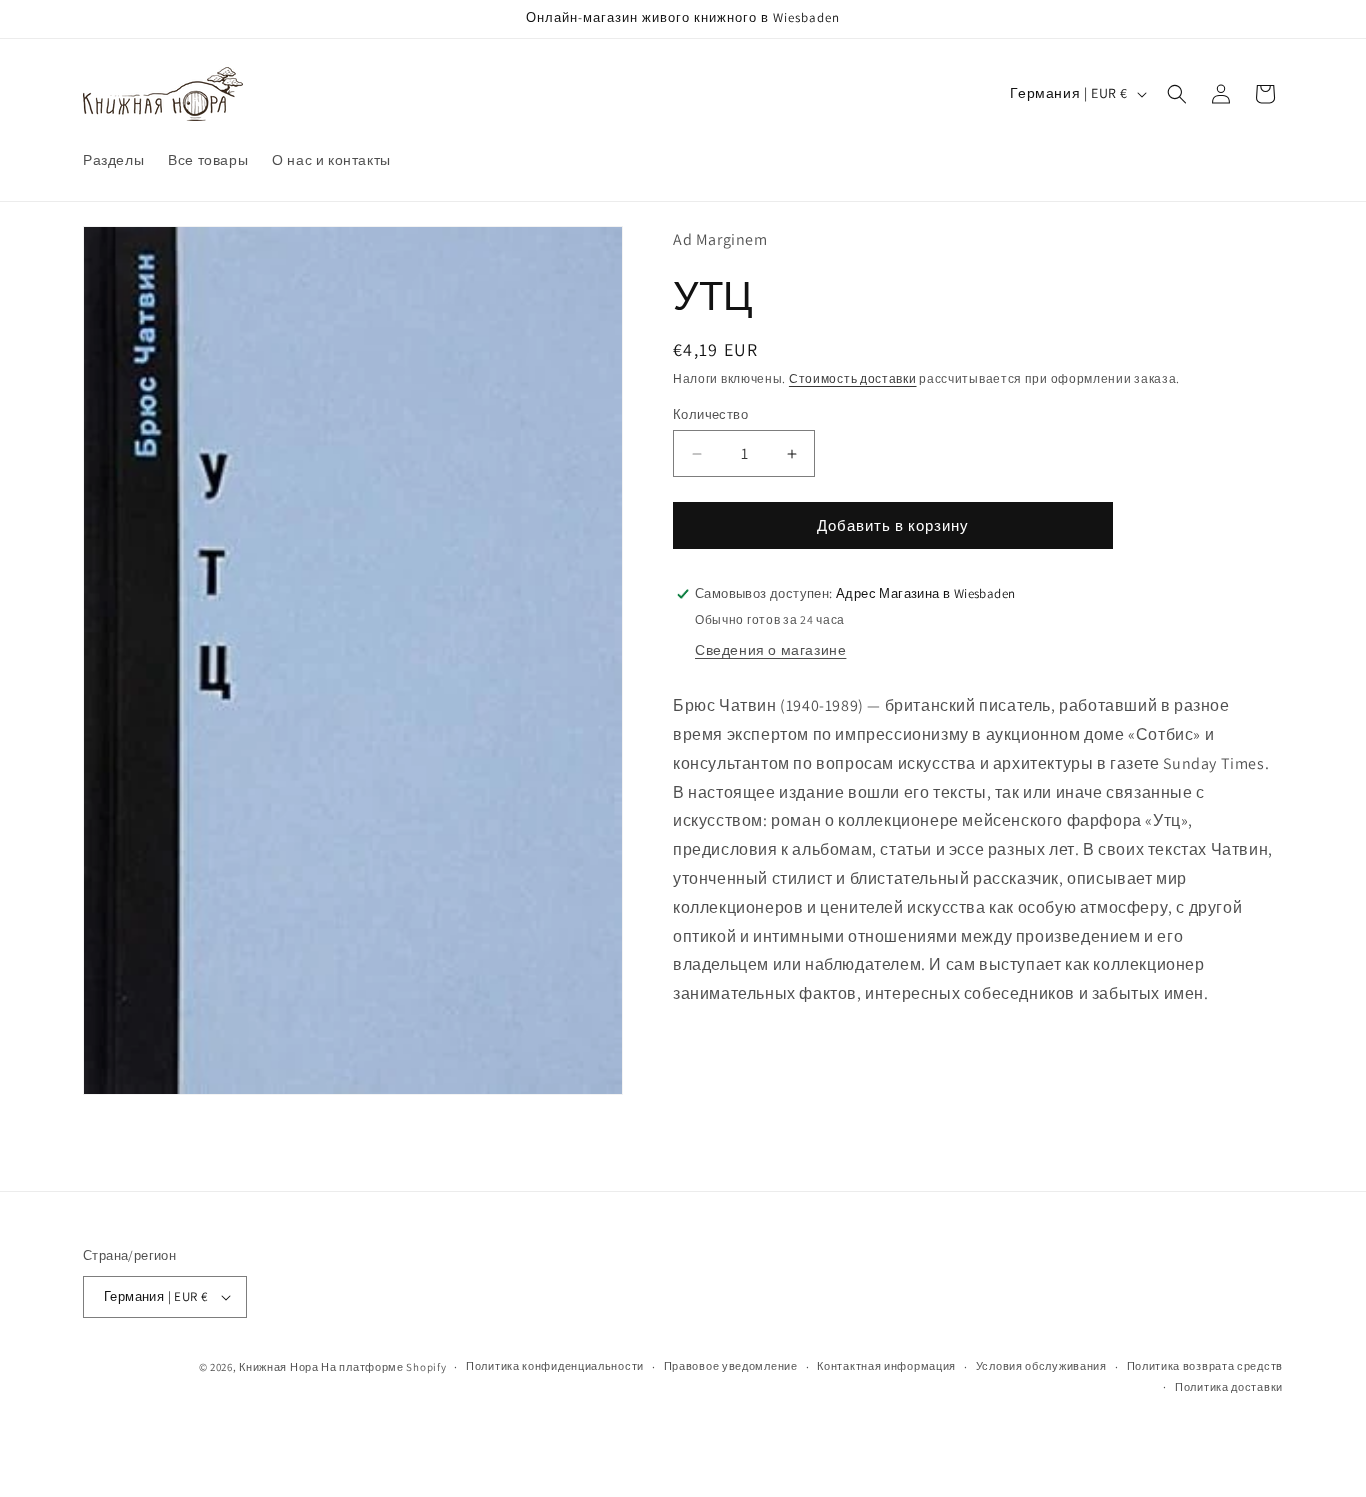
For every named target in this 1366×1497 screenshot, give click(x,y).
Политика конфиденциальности (555, 1366)
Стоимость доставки (853, 378)
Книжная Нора (278, 1367)
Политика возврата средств (1205, 1366)
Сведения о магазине (770, 650)
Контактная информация (886, 1366)
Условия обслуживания (1041, 1366)
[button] (1177, 94)
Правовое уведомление (731, 1366)
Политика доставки (1229, 1387)
